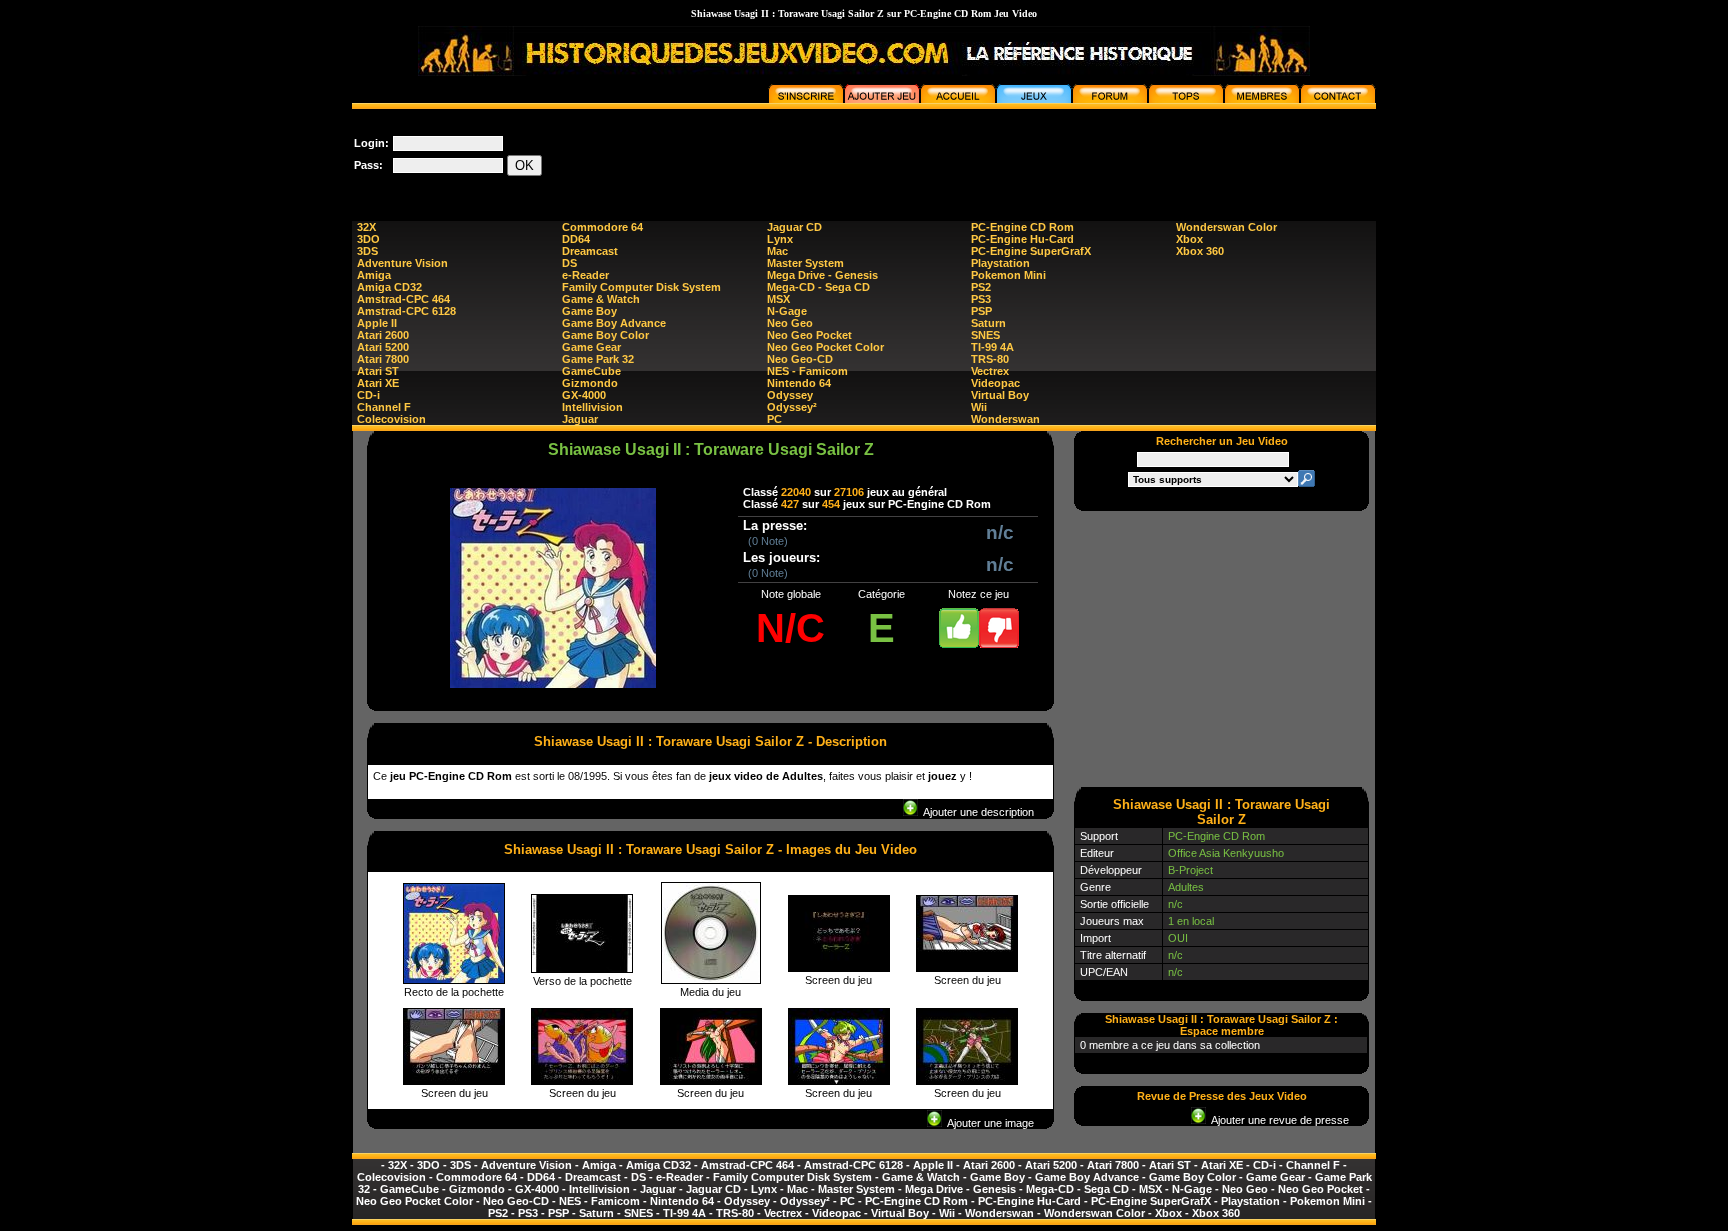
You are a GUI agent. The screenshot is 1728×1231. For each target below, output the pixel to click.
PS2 (981, 287)
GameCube (591, 371)
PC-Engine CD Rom (1022, 227)
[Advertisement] (1012, 154)
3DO (368, 239)
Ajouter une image (988, 1123)
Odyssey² (792, 407)
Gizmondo (590, 383)
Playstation (1000, 263)
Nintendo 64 (799, 383)
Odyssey (790, 395)
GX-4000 (584, 395)
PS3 (981, 299)
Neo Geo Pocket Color (825, 347)
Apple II (377, 323)
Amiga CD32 (389, 287)
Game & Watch (601, 299)
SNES (985, 335)
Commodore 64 (602, 227)
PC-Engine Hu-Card (1022, 239)
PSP (981, 311)
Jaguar (580, 419)
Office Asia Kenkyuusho (1226, 853)
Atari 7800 (383, 359)
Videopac (995, 383)
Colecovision (391, 419)
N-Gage (787, 311)
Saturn (988, 323)
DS (569, 263)
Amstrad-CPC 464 (403, 299)
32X (366, 227)
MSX (778, 299)
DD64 (576, 239)
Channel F (384, 407)
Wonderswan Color (1226, 227)
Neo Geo (790, 323)
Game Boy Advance (614, 323)
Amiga (374, 275)
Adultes (1186, 887)
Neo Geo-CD (800, 359)
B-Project (1190, 870)
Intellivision (592, 407)
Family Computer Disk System (641, 287)
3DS (367, 251)
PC (774, 419)
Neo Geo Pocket (809, 335)
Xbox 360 (1200, 251)
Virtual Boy (1000, 395)
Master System (805, 263)
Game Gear (591, 347)
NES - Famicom (807, 371)
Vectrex (990, 371)
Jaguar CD (794, 227)
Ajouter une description (976, 812)
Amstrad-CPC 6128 (406, 311)
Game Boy (589, 311)
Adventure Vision (402, 263)
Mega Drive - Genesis (822, 275)
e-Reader (585, 275)
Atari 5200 (383, 347)
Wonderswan (1005, 419)
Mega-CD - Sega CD (818, 287)
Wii (979, 407)
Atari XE (378, 383)
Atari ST (378, 371)
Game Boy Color (605, 335)
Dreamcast (590, 251)
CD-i (368, 395)
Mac (777, 251)
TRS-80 (990, 359)
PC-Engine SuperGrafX (1031, 251)
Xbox (1189, 239)
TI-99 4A (992, 347)
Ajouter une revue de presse (1277, 1120)
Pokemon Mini (1008, 275)
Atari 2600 (383, 335)
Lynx (780, 239)
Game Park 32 (598, 359)
